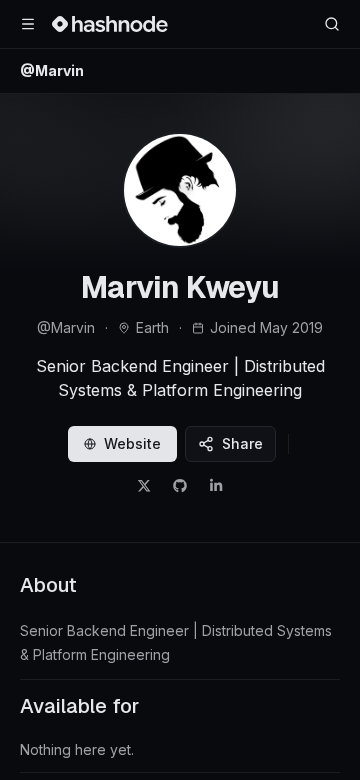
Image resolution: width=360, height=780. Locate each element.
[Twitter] (144, 486)
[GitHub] (180, 486)
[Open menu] (28, 24)
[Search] (332, 24)
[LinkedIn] (216, 486)
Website (132, 443)
